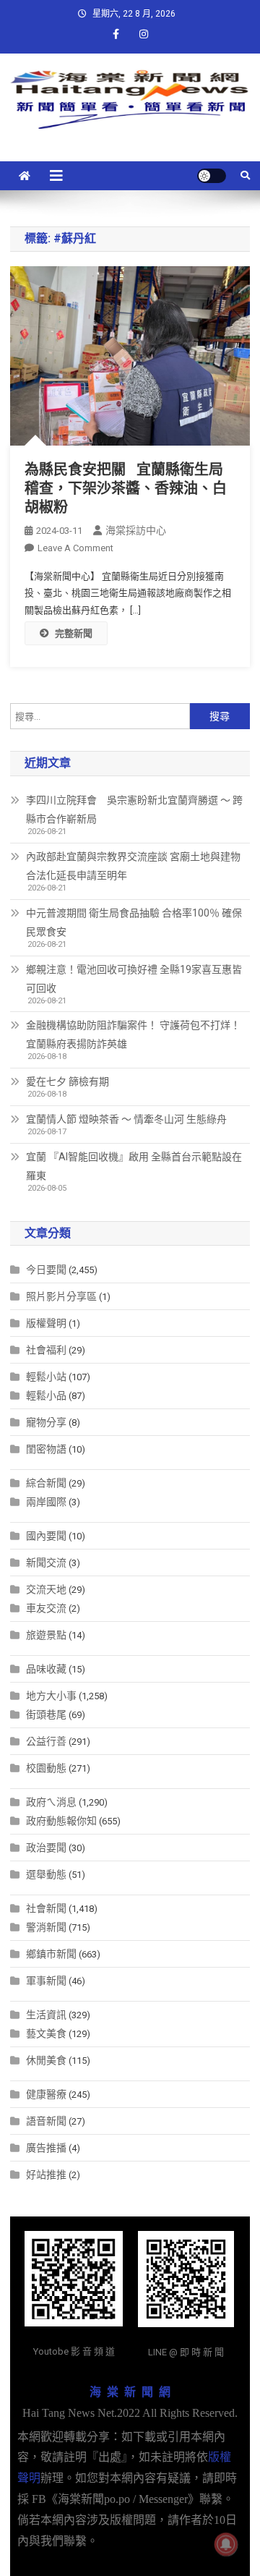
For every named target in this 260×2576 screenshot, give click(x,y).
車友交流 (46, 1608)
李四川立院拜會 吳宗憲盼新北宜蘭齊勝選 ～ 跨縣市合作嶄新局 (134, 809)
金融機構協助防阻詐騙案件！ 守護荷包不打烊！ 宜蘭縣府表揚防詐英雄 (133, 1034)
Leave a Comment (75, 548)
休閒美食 (46, 2060)
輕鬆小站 (46, 1377)
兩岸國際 (46, 1502)
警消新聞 (46, 1927)
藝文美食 (46, 2033)
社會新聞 (46, 1908)
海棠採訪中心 (136, 530)
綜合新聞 (46, 1483)
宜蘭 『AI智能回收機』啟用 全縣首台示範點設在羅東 (134, 1166)
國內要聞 (46, 1536)
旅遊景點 (46, 1635)
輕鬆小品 (46, 1395)
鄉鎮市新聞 (51, 1954)
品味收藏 (46, 1669)
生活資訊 (46, 2015)
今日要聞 (46, 1270)
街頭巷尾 (46, 1714)
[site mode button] (212, 176)
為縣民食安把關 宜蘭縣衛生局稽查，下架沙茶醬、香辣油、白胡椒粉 (126, 488)
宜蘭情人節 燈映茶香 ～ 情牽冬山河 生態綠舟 (126, 1119)
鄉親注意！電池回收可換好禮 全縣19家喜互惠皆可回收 (134, 979)
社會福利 (46, 1350)
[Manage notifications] (226, 2544)
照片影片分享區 (61, 1296)
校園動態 (46, 1768)
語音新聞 (46, 2121)
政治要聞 (46, 1848)
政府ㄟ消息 (51, 1802)
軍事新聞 (46, 1981)
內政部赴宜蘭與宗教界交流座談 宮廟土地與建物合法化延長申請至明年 (133, 866)
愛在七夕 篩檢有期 (68, 1081)
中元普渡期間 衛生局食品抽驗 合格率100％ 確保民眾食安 (134, 922)
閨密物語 (46, 1449)
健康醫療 (46, 2094)
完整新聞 (74, 633)
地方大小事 (51, 1696)
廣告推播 (46, 2148)
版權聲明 (46, 1323)
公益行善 (46, 1741)
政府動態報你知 (61, 1821)
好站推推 (46, 2175)
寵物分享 (46, 1422)
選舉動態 (46, 1874)
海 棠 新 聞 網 (130, 2392)
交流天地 (46, 1589)
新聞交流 (46, 1563)
